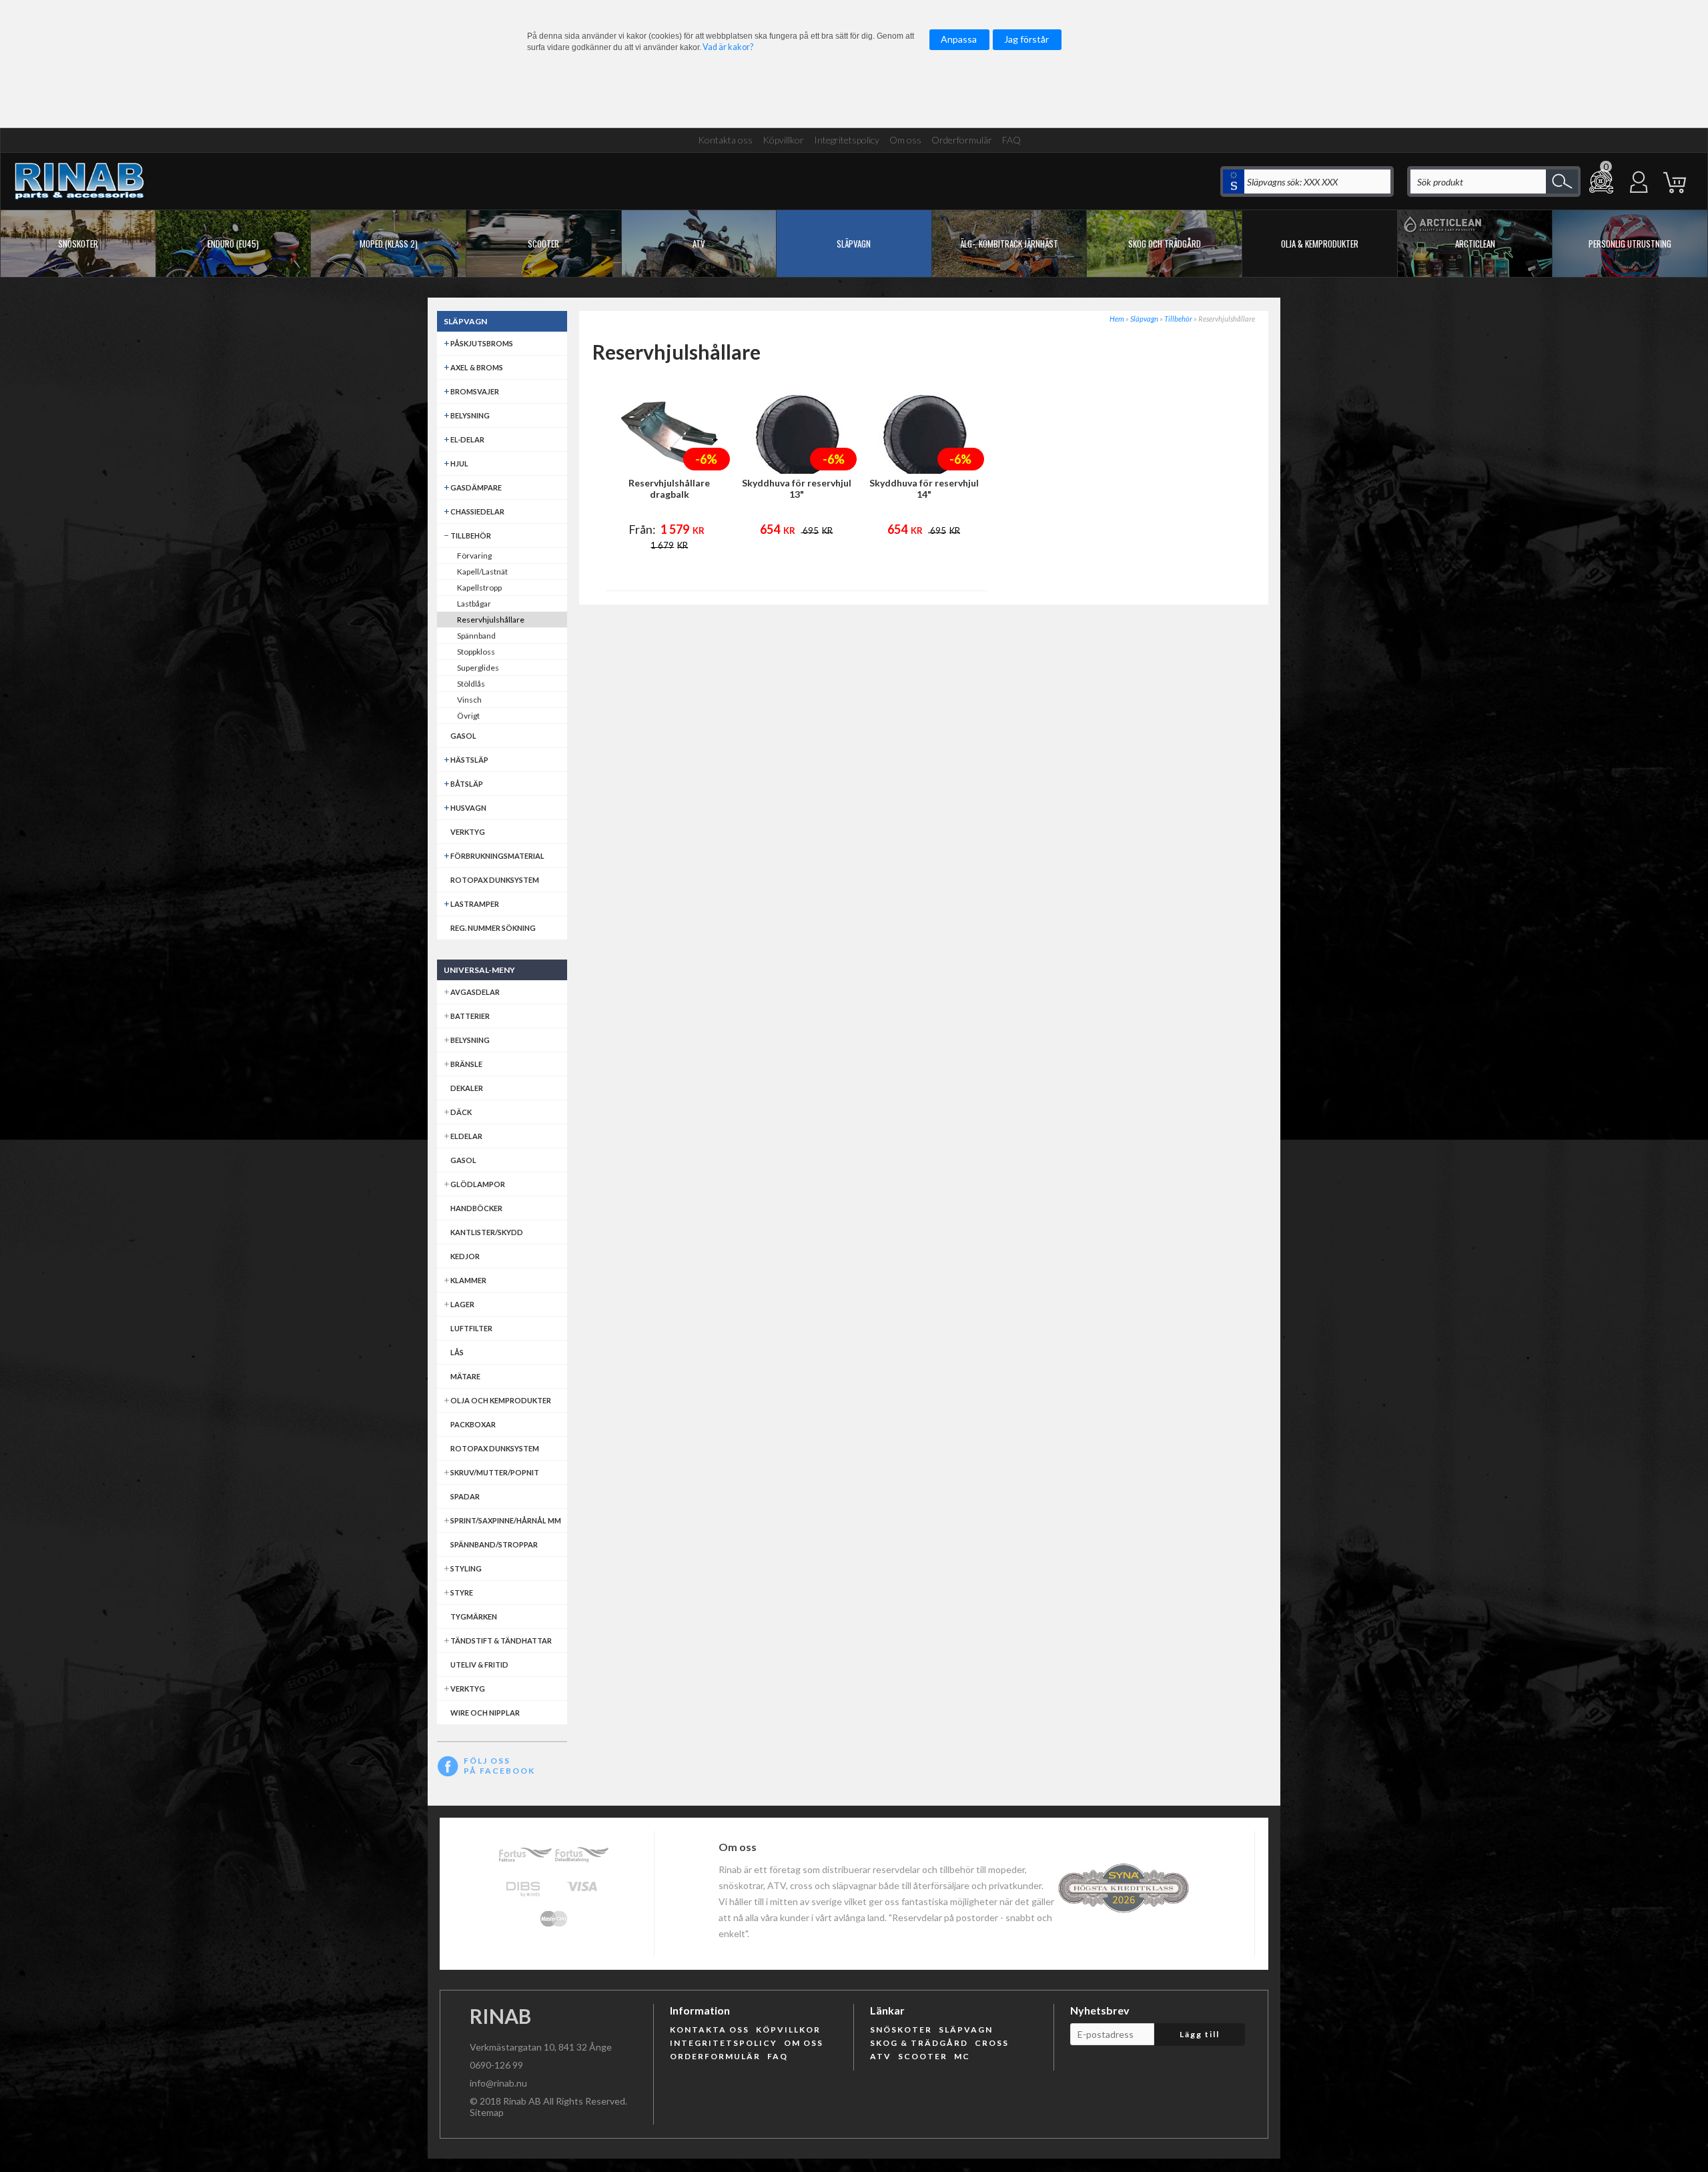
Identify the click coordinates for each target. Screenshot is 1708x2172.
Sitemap (487, 2112)
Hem (1117, 319)
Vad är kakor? (728, 47)
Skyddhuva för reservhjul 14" (924, 488)
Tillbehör (1178, 319)
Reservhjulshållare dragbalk (669, 488)
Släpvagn (1144, 319)
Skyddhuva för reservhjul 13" (797, 488)
